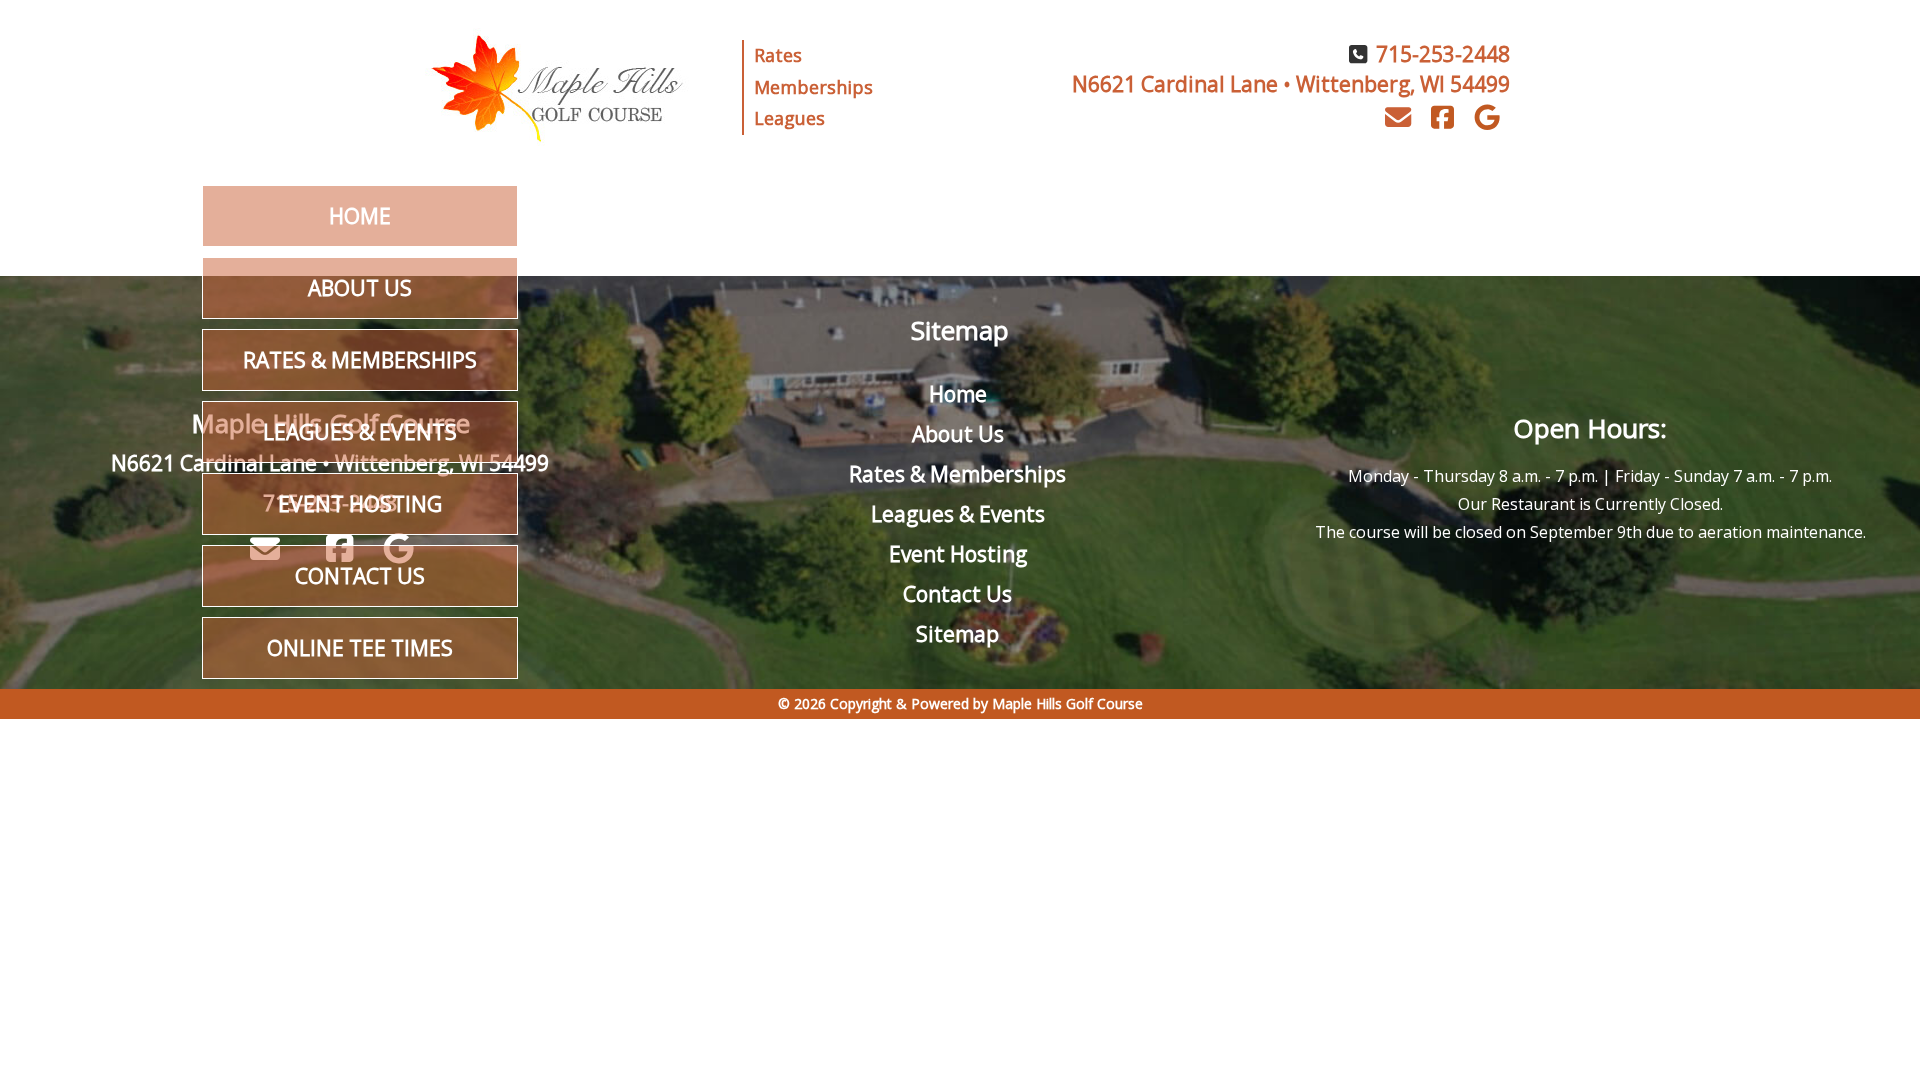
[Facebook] (1442, 119)
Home (360, 216)
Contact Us (360, 576)
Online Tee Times (360, 648)
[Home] (561, 87)
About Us (360, 288)
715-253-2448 (1443, 54)
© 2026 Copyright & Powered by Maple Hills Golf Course (960, 703)
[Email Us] (1397, 117)
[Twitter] (1487, 119)
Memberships (813, 87)
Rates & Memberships (360, 360)
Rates (778, 55)
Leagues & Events (360, 432)
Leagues (789, 118)
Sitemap (957, 634)
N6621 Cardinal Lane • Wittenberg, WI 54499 (1291, 84)
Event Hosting (360, 504)
